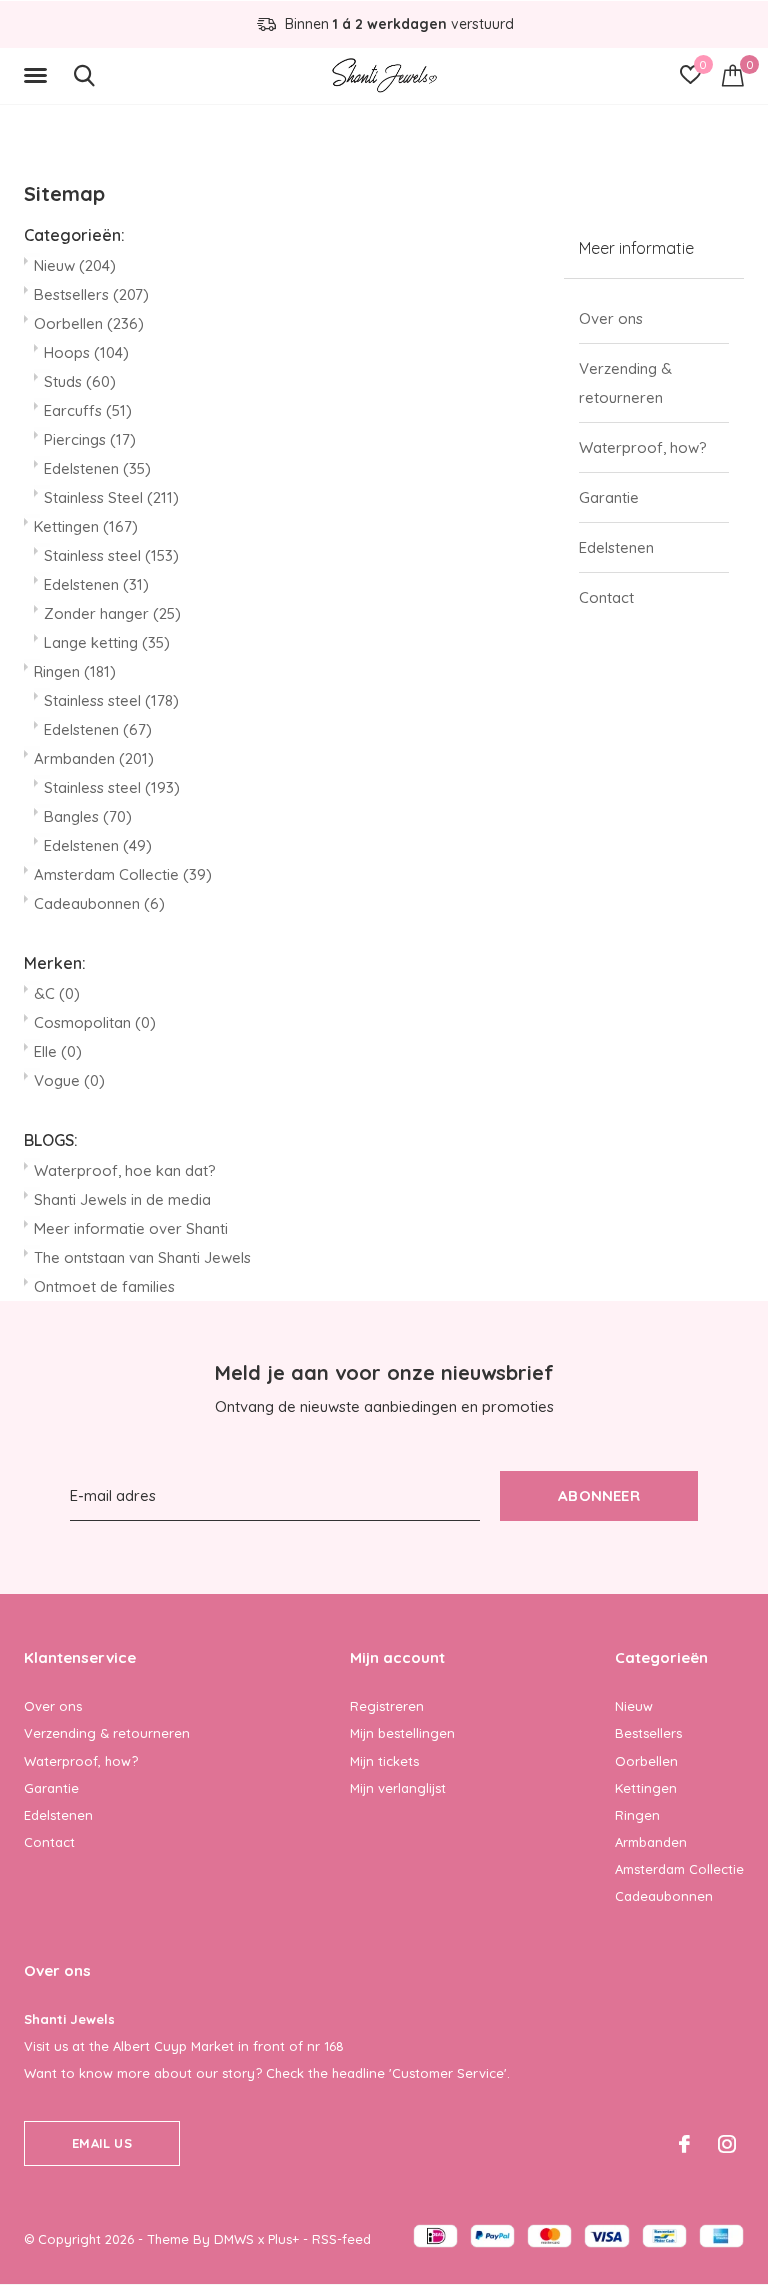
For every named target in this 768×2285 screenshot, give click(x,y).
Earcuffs (88, 410)
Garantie (609, 497)
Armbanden (94, 758)
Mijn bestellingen (402, 1733)
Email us (101, 2143)
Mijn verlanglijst (398, 1788)
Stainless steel (111, 555)
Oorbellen (89, 323)
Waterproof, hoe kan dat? (125, 1170)
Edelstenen (97, 468)
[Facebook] (684, 2144)
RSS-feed (341, 2239)
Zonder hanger (112, 613)
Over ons (611, 318)
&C (57, 993)
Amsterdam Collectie (123, 874)
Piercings (90, 439)
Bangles (88, 816)
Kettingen (86, 526)
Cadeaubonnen (99, 903)
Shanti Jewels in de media (122, 1199)
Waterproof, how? (643, 447)
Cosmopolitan (95, 1022)
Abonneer (599, 1495)
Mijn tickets (384, 1761)
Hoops (86, 352)
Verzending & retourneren (625, 383)
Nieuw (75, 265)
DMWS (234, 2239)
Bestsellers (91, 294)
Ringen (75, 671)
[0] (733, 75)
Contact (606, 597)
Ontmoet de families (104, 1286)
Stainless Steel (111, 497)
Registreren (387, 1706)
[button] (39, 76)
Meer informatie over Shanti (131, 1228)
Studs (80, 381)
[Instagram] (727, 2144)
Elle (58, 1051)
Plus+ (283, 2239)
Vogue (69, 1080)
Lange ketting (107, 642)
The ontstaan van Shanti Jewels (142, 1257)
